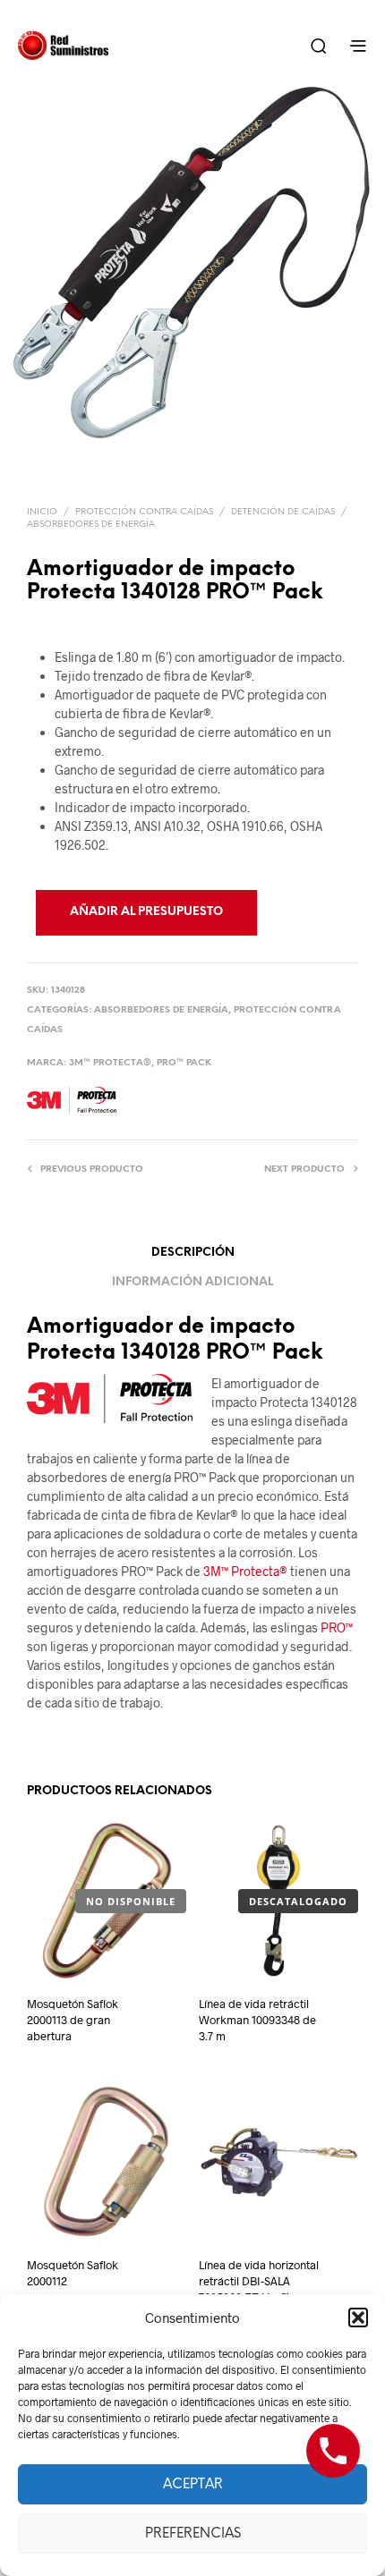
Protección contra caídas (144, 512)
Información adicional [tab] (192, 1282)
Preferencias (193, 2534)
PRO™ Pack (184, 1063)
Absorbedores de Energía (91, 525)
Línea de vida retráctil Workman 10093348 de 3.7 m (257, 2020)
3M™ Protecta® (110, 1063)
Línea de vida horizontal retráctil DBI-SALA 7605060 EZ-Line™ (259, 2281)
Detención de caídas (283, 512)
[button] (358, 2318)
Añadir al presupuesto (146, 912)
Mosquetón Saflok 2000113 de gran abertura (73, 2020)
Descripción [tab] (193, 1253)
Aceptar (193, 2485)
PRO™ (337, 1627)
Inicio (42, 512)
